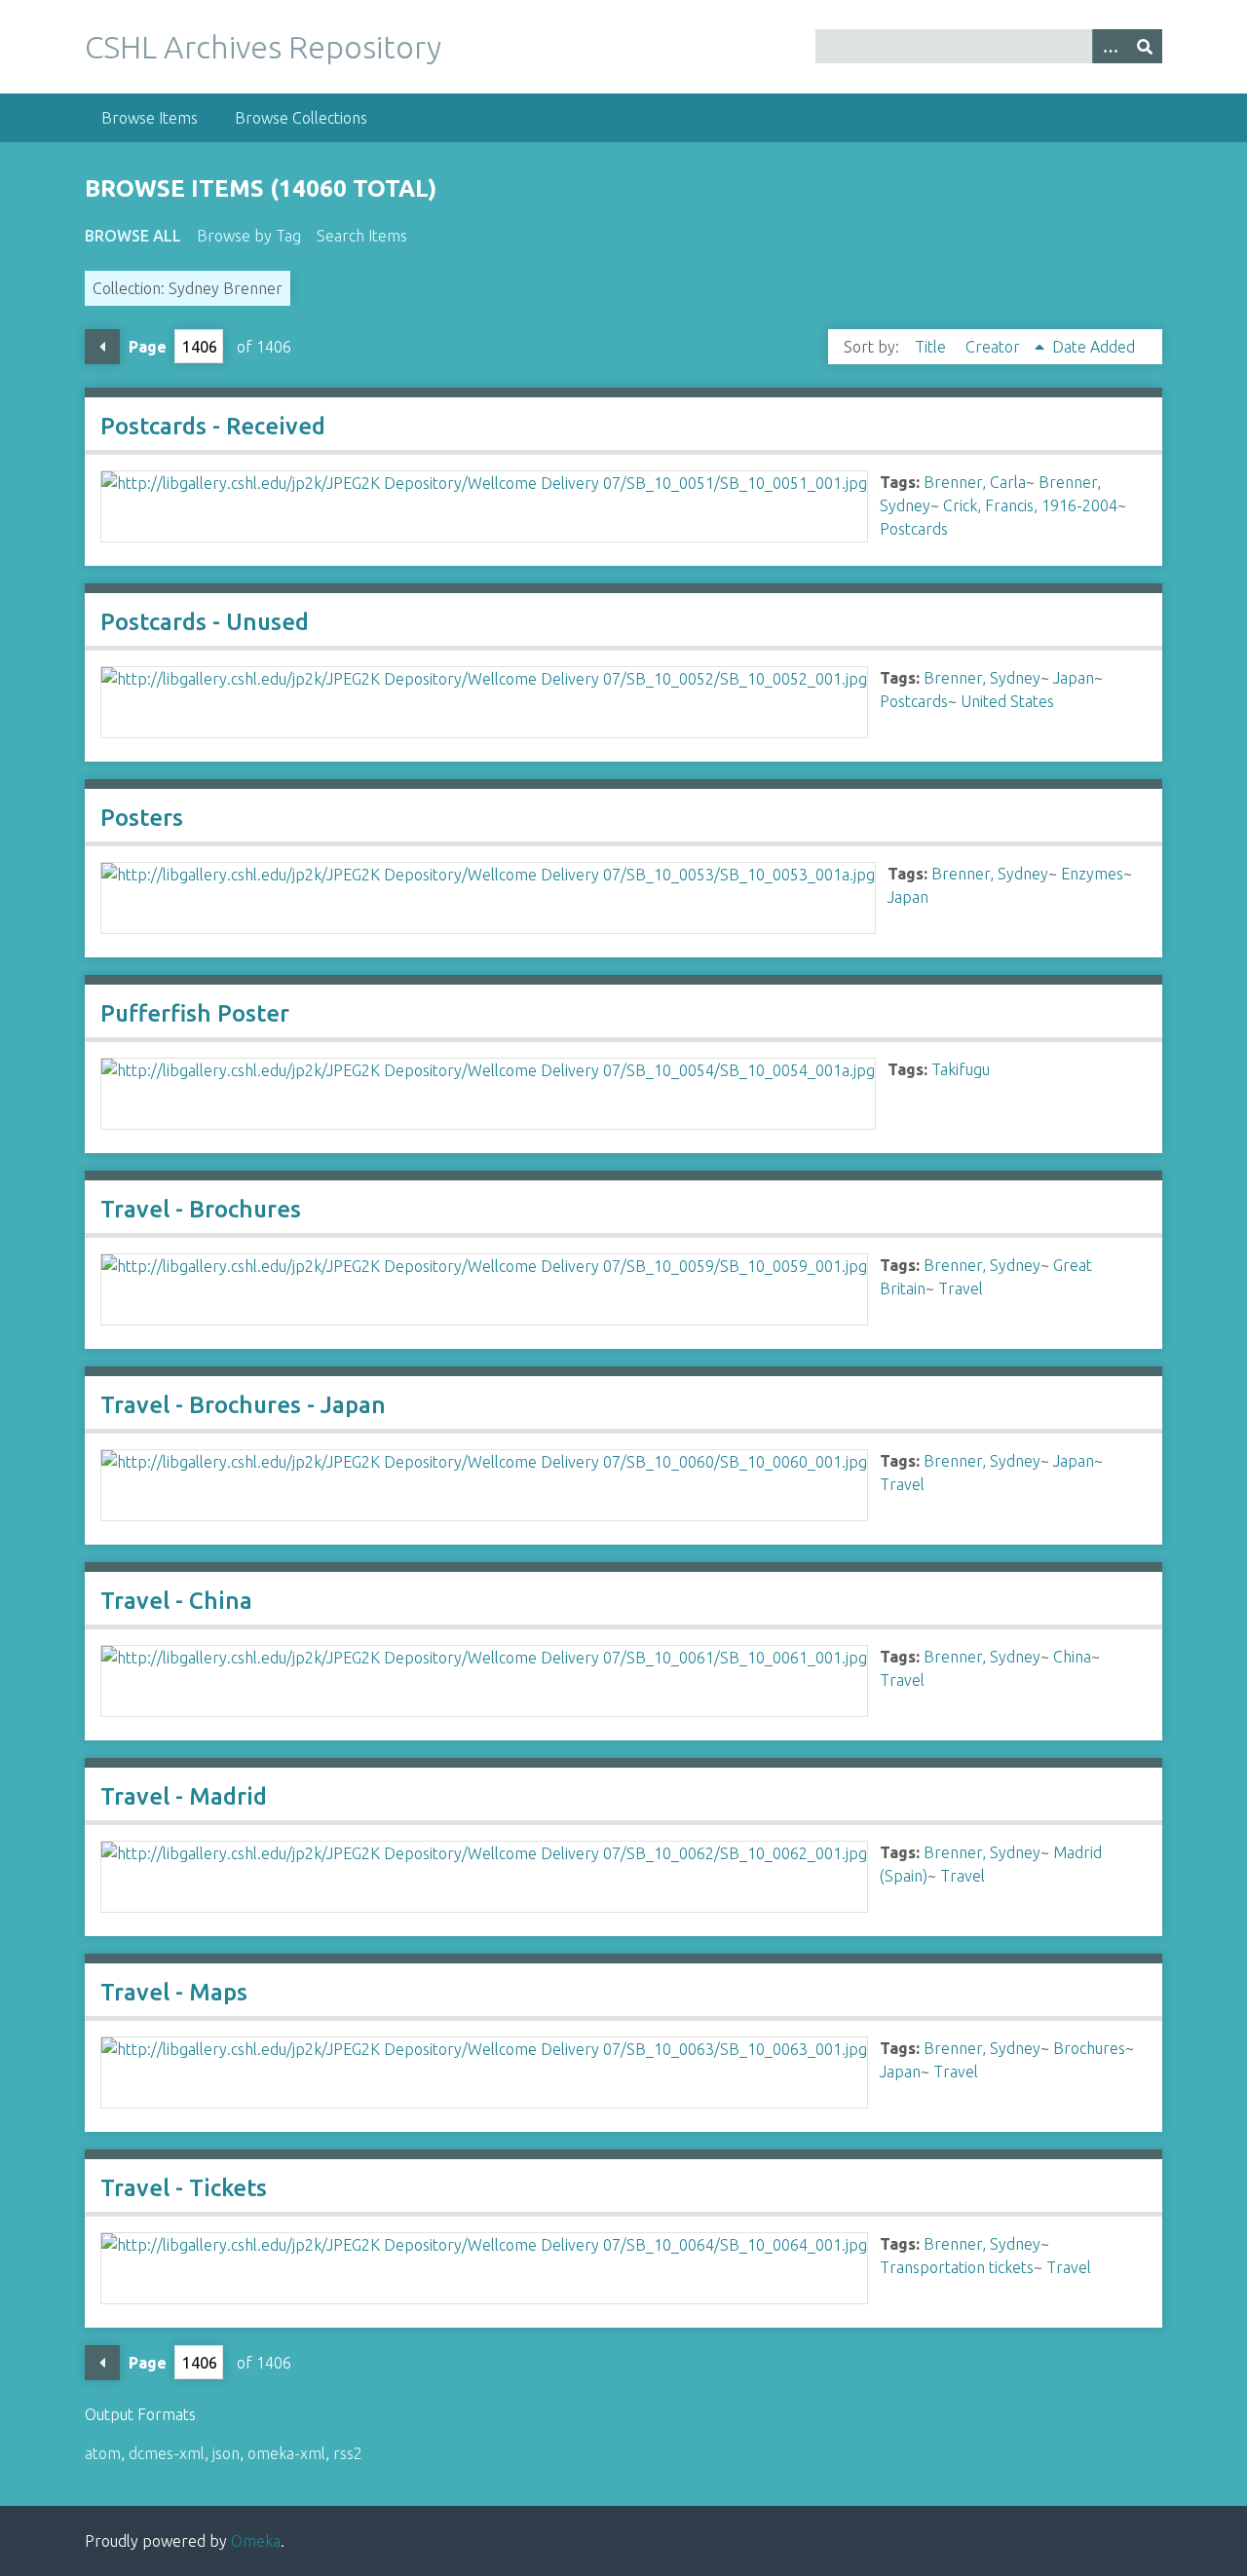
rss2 (348, 2453)
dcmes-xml (167, 2453)
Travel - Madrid (184, 1796)
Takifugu (961, 1069)
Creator (995, 347)
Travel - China (176, 1601)
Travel (961, 1288)
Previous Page (102, 347)
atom (103, 2453)
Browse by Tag (249, 236)
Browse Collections (301, 118)
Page (148, 347)
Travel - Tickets (184, 2188)
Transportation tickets (957, 2267)
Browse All (133, 236)
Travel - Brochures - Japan (243, 1405)
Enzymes (1092, 874)
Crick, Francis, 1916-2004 (1030, 505)
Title (932, 347)
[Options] (1110, 46)
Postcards (914, 529)
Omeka (256, 2541)
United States (1007, 701)
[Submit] (1145, 46)
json (226, 2453)
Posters (142, 818)
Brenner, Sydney (982, 678)
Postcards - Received (213, 426)
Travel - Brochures (201, 1209)
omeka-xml (286, 2453)
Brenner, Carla (975, 482)
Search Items (362, 236)
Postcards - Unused (205, 622)
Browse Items (150, 118)
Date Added (1094, 347)
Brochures (1089, 2048)
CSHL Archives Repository (263, 47)
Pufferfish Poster (195, 1013)
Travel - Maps (174, 1992)
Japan (1074, 678)
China (1072, 1657)
